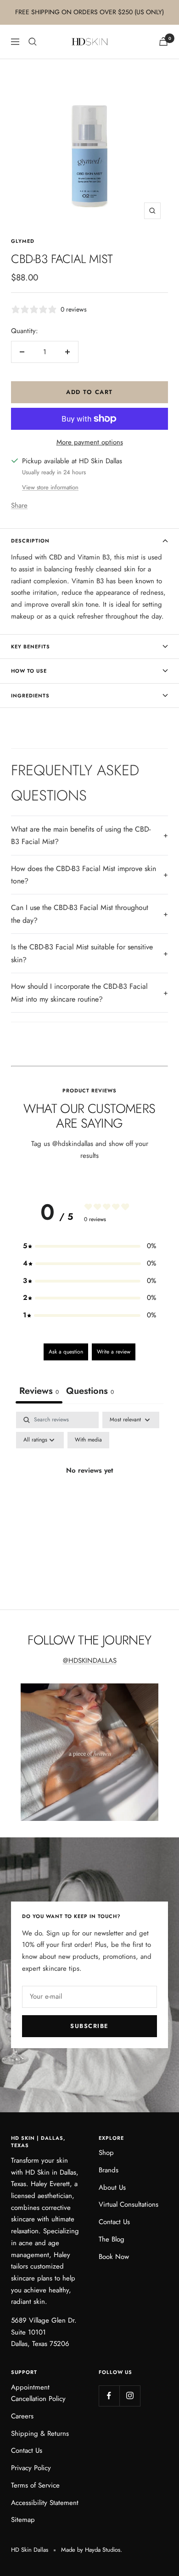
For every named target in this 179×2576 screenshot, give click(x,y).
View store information (50, 487)
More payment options (90, 442)
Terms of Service (35, 2485)
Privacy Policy (31, 2468)
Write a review (114, 1352)
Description (30, 541)
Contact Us (114, 2222)
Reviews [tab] (39, 1391)
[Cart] (163, 41)
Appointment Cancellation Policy (38, 2393)
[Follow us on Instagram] (130, 2396)
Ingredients (30, 696)
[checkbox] (88, 1440)
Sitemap (23, 2520)
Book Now (114, 2257)
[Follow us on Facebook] (109, 2396)
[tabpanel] (89, 1492)
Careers (22, 2416)
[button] (89, 1246)
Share (19, 505)
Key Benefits (31, 647)
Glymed (23, 241)
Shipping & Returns (40, 2433)
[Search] (33, 42)
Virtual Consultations (129, 2204)
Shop (106, 2153)
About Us (112, 2187)
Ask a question (66, 1352)
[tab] (90, 1392)
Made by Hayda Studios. (92, 2550)
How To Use (29, 671)
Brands (109, 2170)
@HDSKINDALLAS (90, 1661)
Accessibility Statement (45, 2503)
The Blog (112, 2239)
